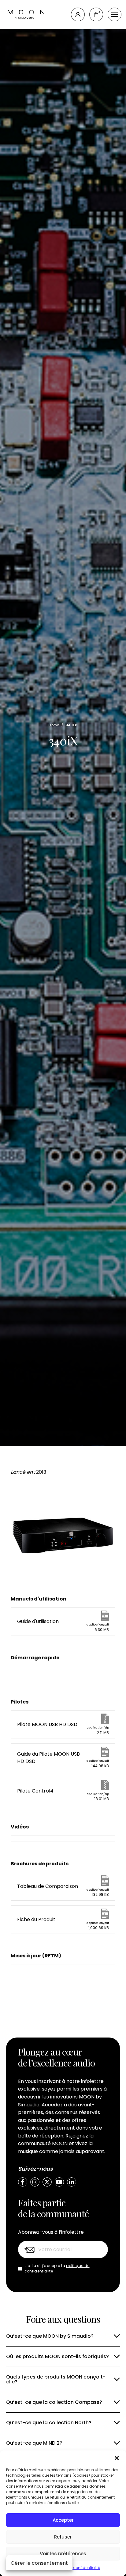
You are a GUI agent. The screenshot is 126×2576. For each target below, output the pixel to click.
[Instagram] (35, 2182)
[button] (117, 2458)
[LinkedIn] (72, 2182)
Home (54, 725)
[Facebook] (23, 2182)
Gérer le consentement (39, 2563)
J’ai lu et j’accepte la (57, 2268)
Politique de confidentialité (75, 2568)
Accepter (63, 2520)
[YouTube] (59, 2182)
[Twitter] (47, 2182)
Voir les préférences (63, 2554)
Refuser (63, 2537)
